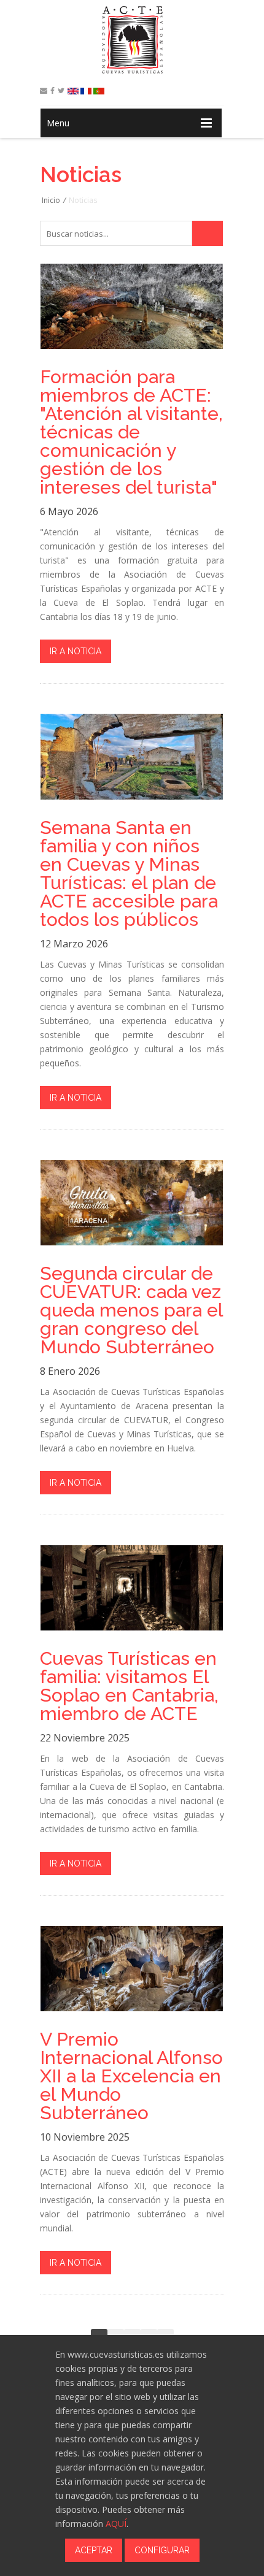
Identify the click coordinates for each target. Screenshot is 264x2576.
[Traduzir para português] (99, 91)
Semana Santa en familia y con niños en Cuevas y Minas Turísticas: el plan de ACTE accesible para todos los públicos (129, 874)
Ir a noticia (76, 651)
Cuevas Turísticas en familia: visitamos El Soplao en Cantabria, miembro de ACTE (129, 1686)
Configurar (162, 2550)
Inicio (51, 200)
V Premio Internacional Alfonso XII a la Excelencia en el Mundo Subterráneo (131, 2076)
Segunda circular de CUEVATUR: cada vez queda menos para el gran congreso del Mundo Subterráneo (131, 1310)
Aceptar (94, 2550)
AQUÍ (116, 2524)
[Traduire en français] (86, 91)
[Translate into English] (73, 91)
